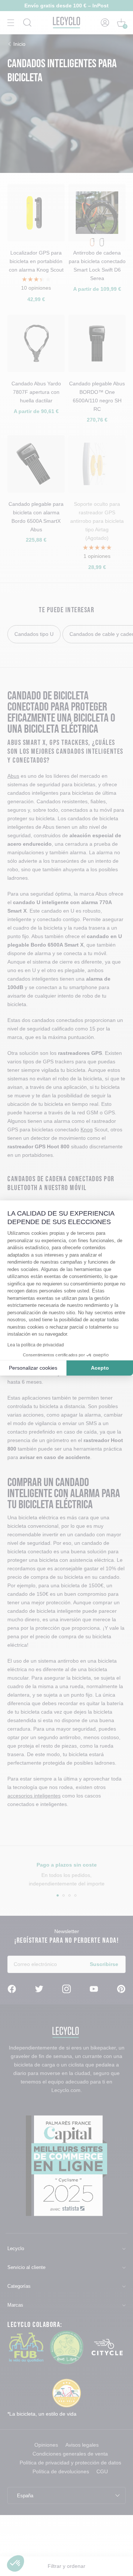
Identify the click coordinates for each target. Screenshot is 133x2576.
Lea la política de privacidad (36, 1345)
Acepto (100, 1368)
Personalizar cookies (33, 1368)
